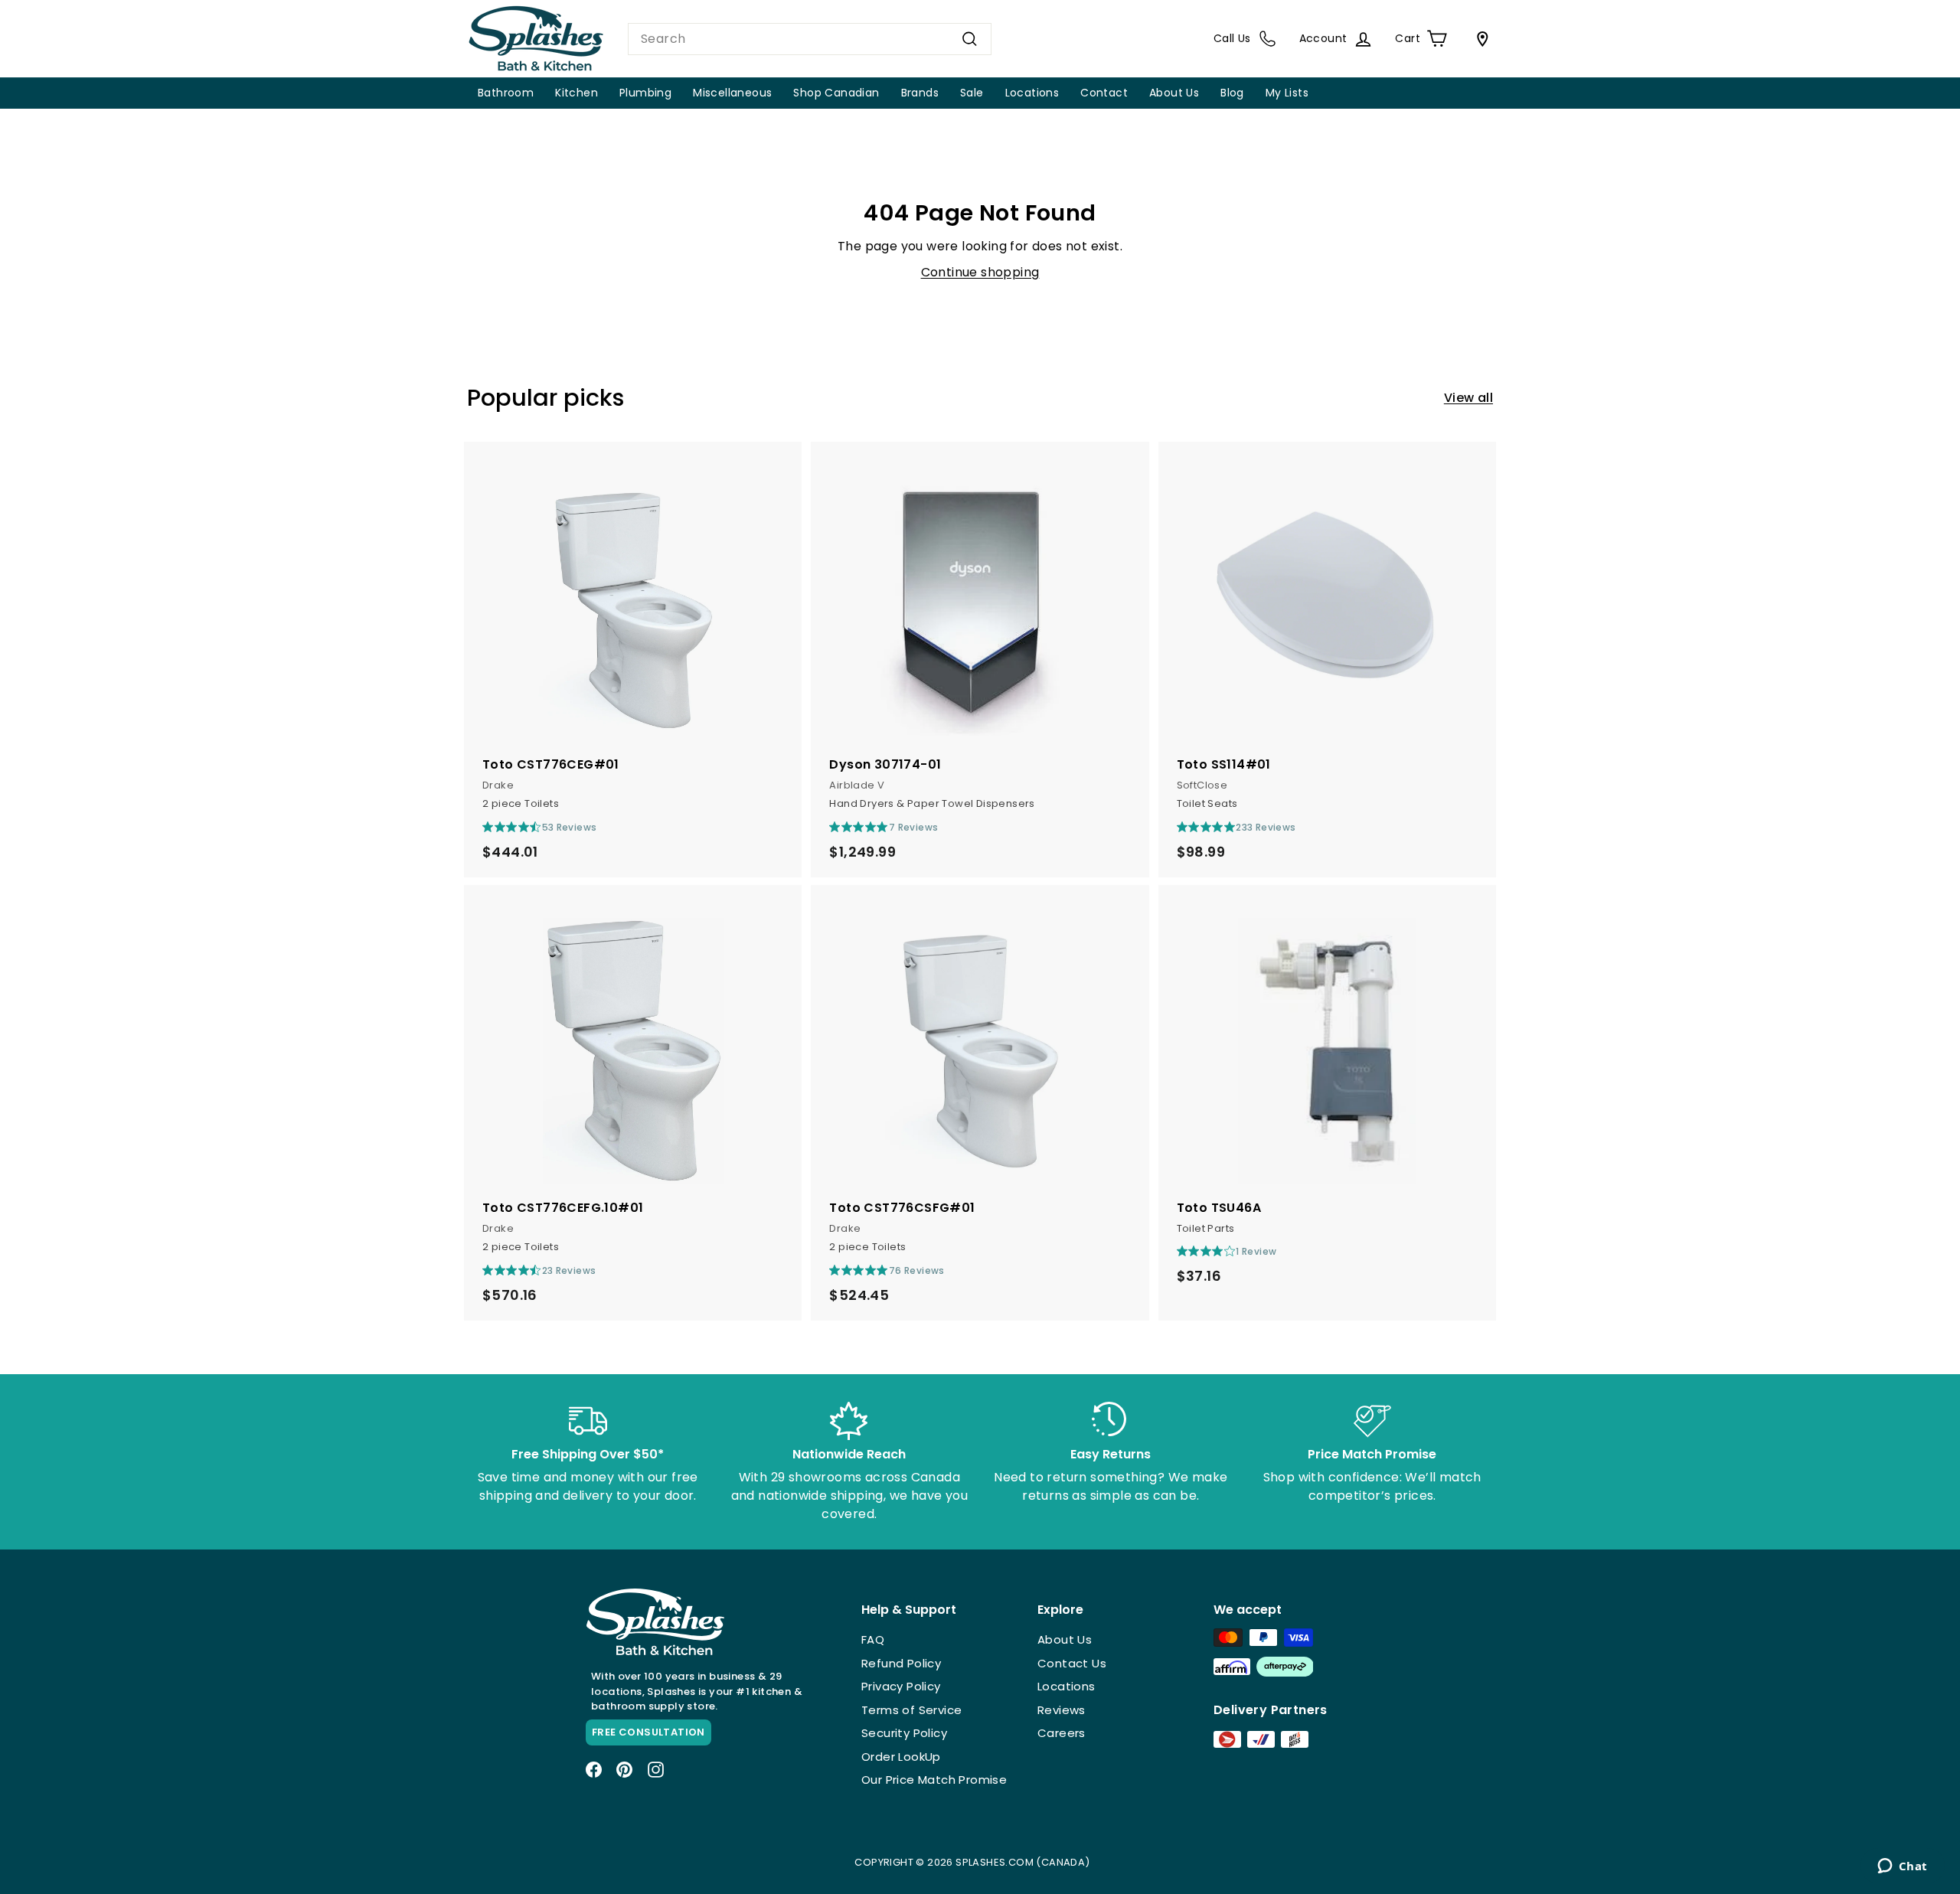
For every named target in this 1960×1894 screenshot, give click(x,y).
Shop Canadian (836, 93)
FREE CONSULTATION (648, 1732)
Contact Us (1072, 1663)
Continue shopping (980, 272)
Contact (1104, 93)
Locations (1032, 93)
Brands (920, 93)
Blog (1232, 93)
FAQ (873, 1639)
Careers (1062, 1733)
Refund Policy (901, 1663)
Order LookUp (901, 1757)
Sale (972, 93)
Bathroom (506, 93)
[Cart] (1479, 39)
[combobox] (810, 39)
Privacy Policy (901, 1686)
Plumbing (645, 93)
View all (1468, 398)
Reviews (1062, 1710)
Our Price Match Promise (934, 1780)
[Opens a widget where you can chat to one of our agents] (1902, 1867)
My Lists (1287, 93)
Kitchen (577, 93)
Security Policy (904, 1733)
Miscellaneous (732, 93)
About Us (1174, 93)
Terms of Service (911, 1710)
